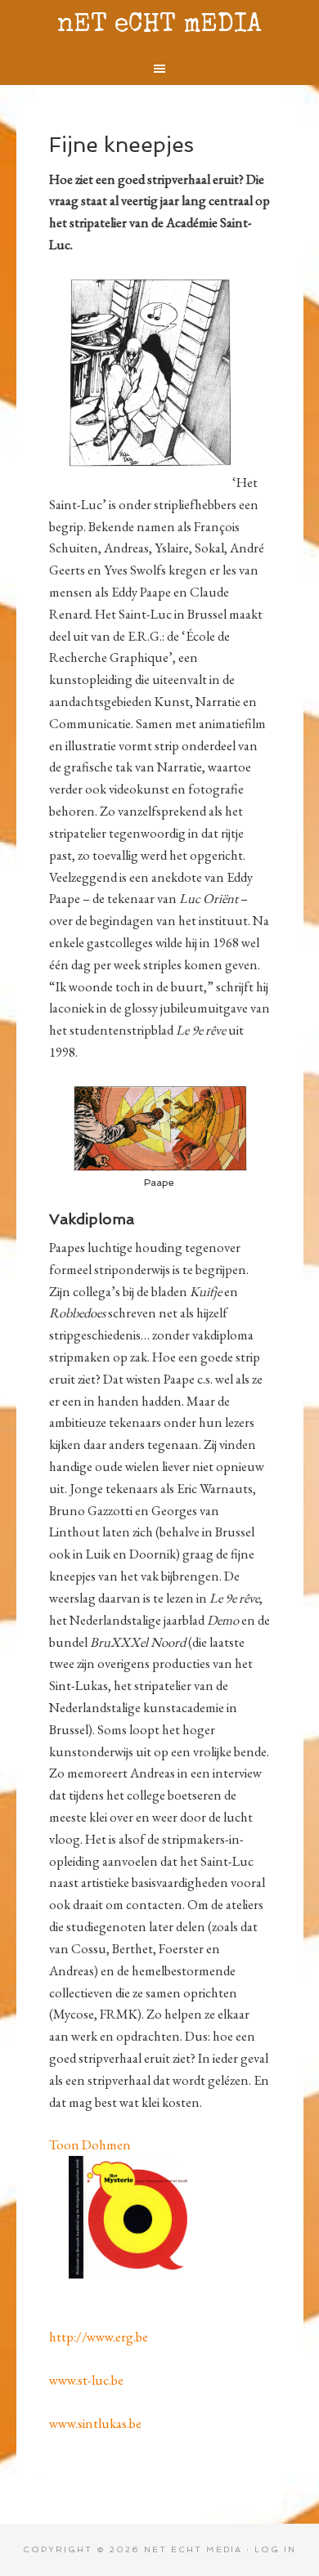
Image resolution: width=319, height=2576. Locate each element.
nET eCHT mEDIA (159, 26)
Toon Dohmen (90, 2144)
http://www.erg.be (99, 2337)
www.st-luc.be (86, 2380)
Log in (275, 2549)
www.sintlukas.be (95, 2423)
